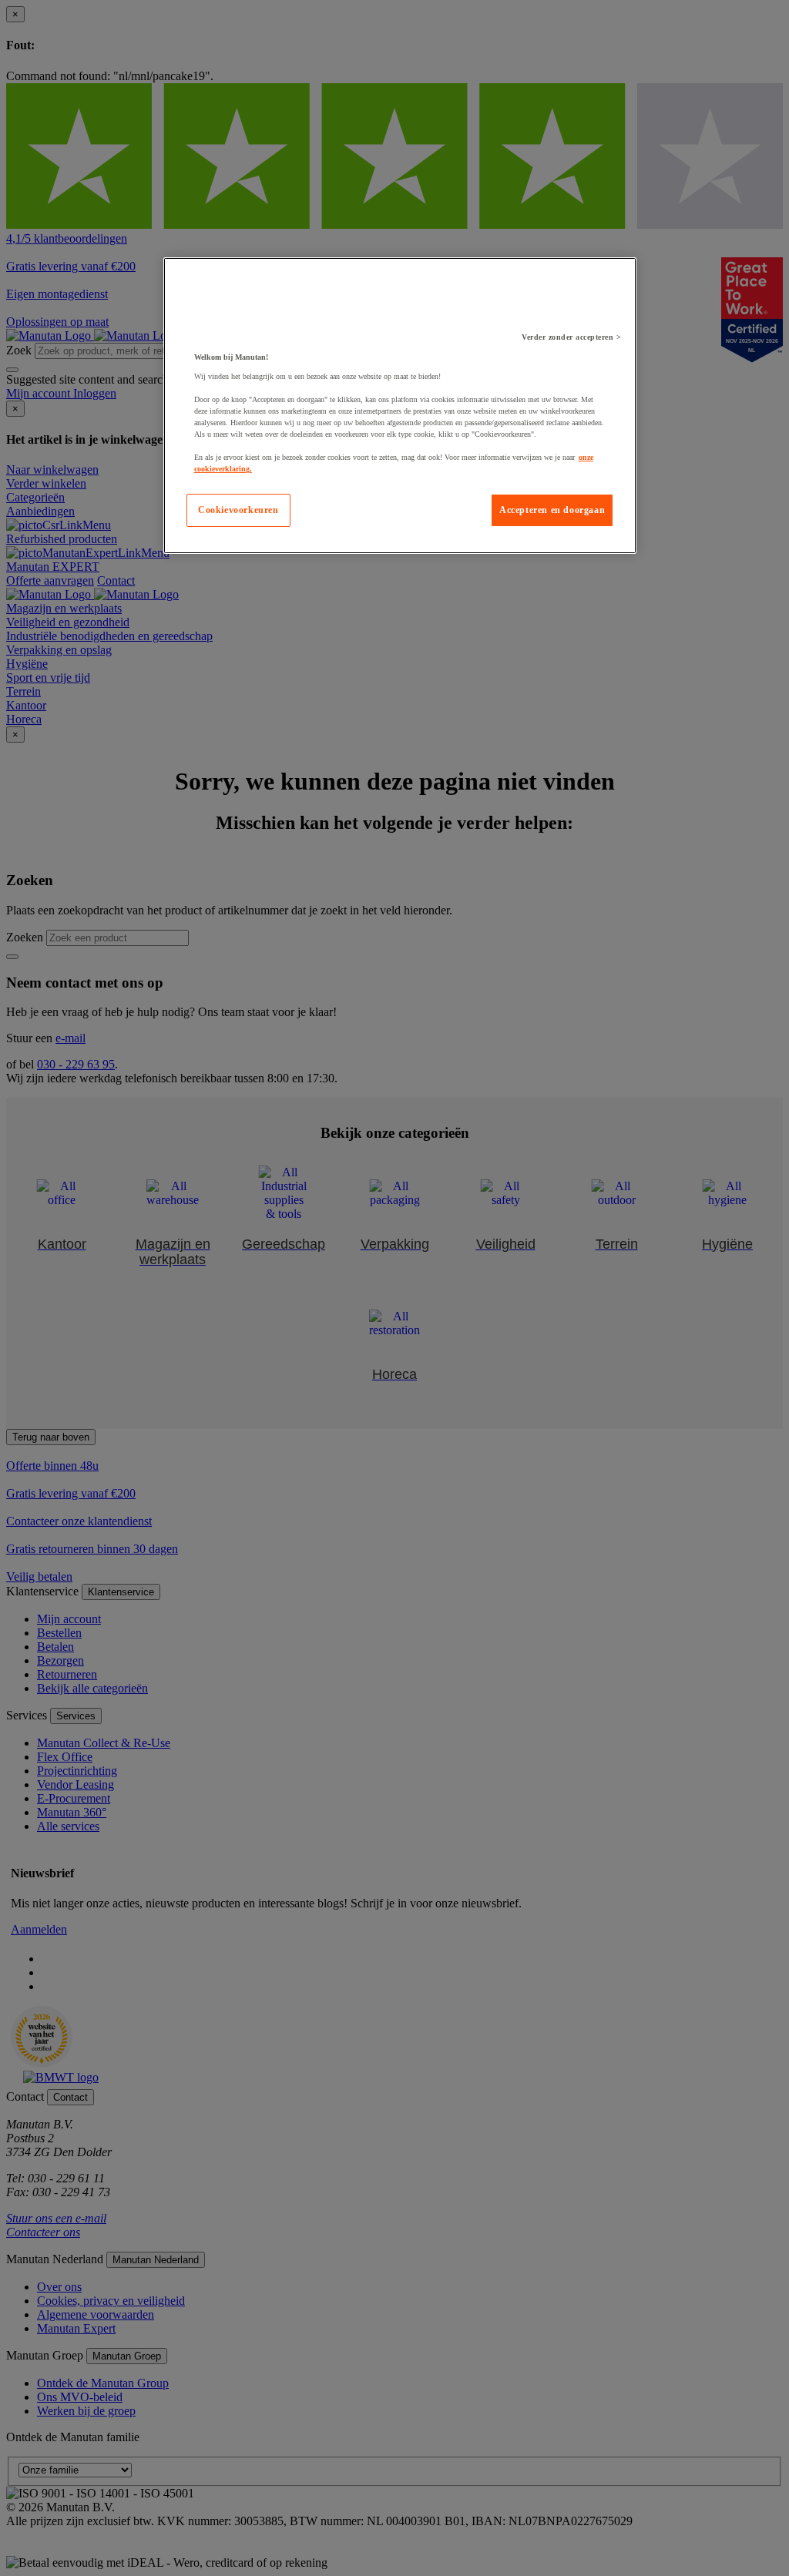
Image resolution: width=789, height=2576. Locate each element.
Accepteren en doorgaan (552, 510)
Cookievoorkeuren (238, 510)
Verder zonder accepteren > (571, 337)
